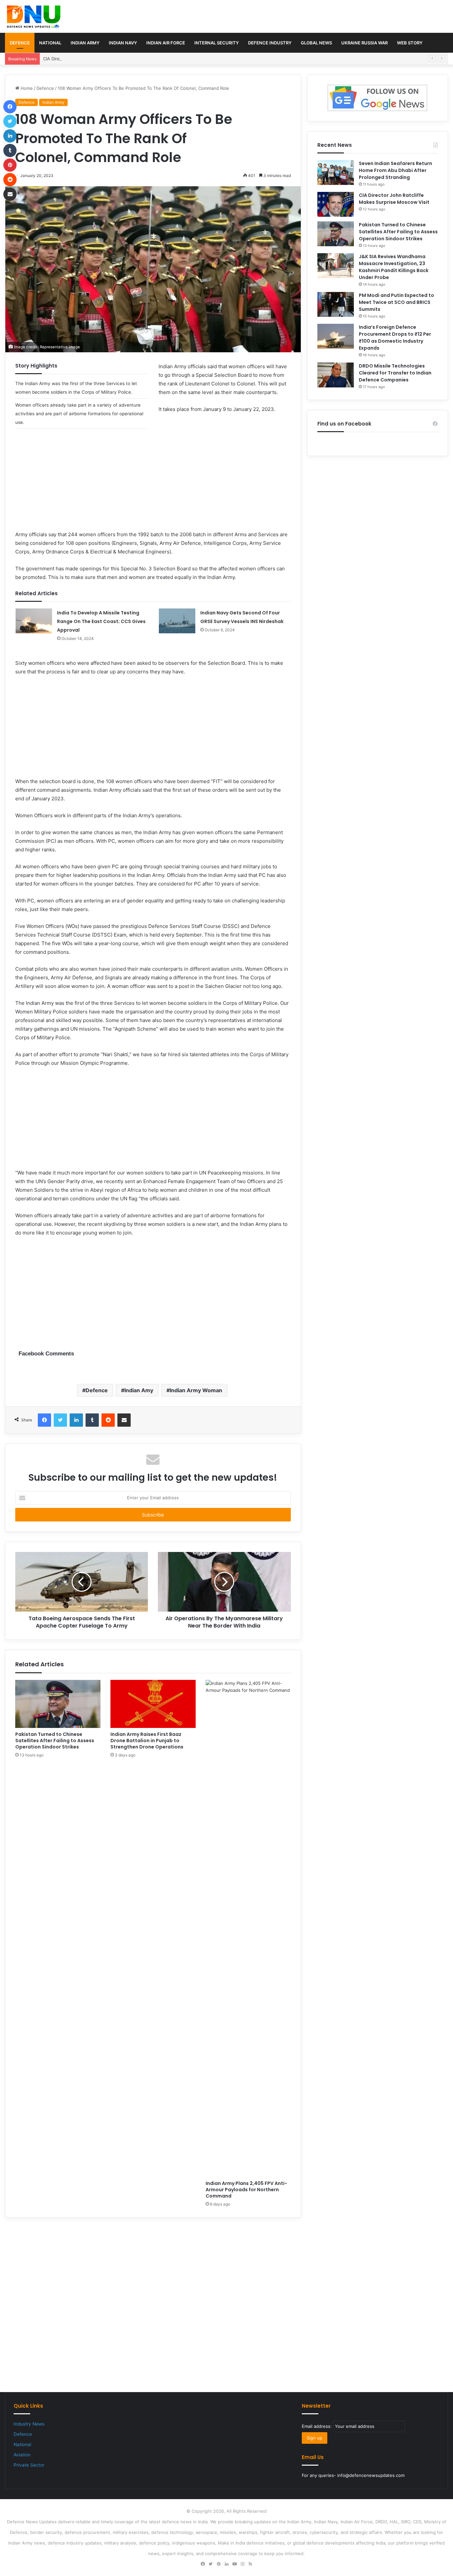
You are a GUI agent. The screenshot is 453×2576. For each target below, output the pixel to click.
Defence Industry (270, 43)
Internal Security (217, 43)
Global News (316, 43)
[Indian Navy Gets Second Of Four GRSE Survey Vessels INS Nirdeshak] (177, 621)
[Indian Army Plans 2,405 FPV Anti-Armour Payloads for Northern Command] (248, 1928)
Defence (20, 43)
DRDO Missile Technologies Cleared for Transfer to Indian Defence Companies (395, 373)
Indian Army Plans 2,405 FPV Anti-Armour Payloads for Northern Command (246, 2190)
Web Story (410, 43)
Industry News (29, 2424)
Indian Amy (139, 1390)
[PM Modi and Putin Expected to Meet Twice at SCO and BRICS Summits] (336, 304)
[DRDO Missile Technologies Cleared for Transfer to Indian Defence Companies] (336, 375)
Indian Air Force (166, 43)
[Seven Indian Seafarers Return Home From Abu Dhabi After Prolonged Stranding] (336, 172)
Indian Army (85, 43)
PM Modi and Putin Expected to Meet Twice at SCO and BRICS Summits (396, 302)
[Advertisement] (153, 484)
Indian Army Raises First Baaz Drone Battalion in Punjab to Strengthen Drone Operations (147, 1741)
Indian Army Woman (196, 1390)
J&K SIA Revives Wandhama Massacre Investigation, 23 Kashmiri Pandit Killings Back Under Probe (394, 267)
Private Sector (29, 2465)
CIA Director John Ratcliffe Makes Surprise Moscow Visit (102, 59)
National (50, 43)
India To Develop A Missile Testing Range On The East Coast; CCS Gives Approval (101, 621)
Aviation (22, 2455)
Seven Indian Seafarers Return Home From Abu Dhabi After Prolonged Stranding (395, 170)
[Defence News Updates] (34, 17)
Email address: (317, 2426)
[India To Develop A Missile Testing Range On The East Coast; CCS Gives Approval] (34, 621)
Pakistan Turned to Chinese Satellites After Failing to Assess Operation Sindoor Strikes (55, 1741)
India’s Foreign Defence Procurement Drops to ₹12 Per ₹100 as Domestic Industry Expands (395, 338)
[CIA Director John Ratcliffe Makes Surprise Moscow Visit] (336, 204)
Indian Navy (123, 43)
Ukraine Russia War (364, 43)
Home (26, 88)
